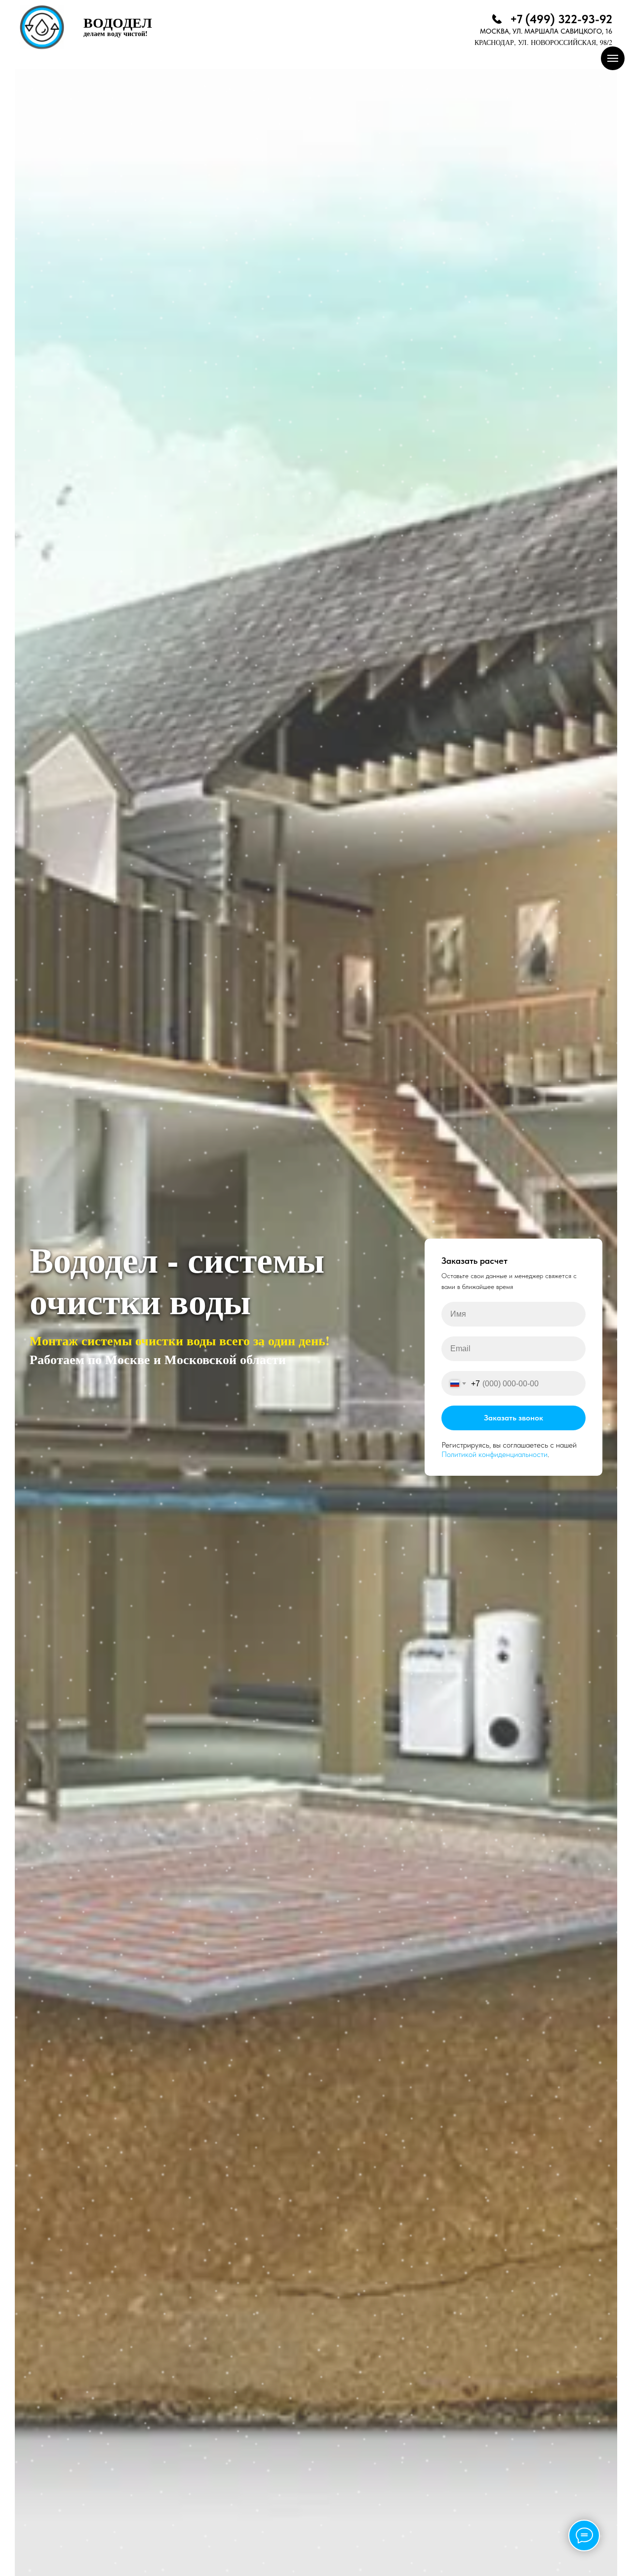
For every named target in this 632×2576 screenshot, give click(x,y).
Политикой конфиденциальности (494, 1454)
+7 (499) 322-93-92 (561, 19)
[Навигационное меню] (613, 58)
